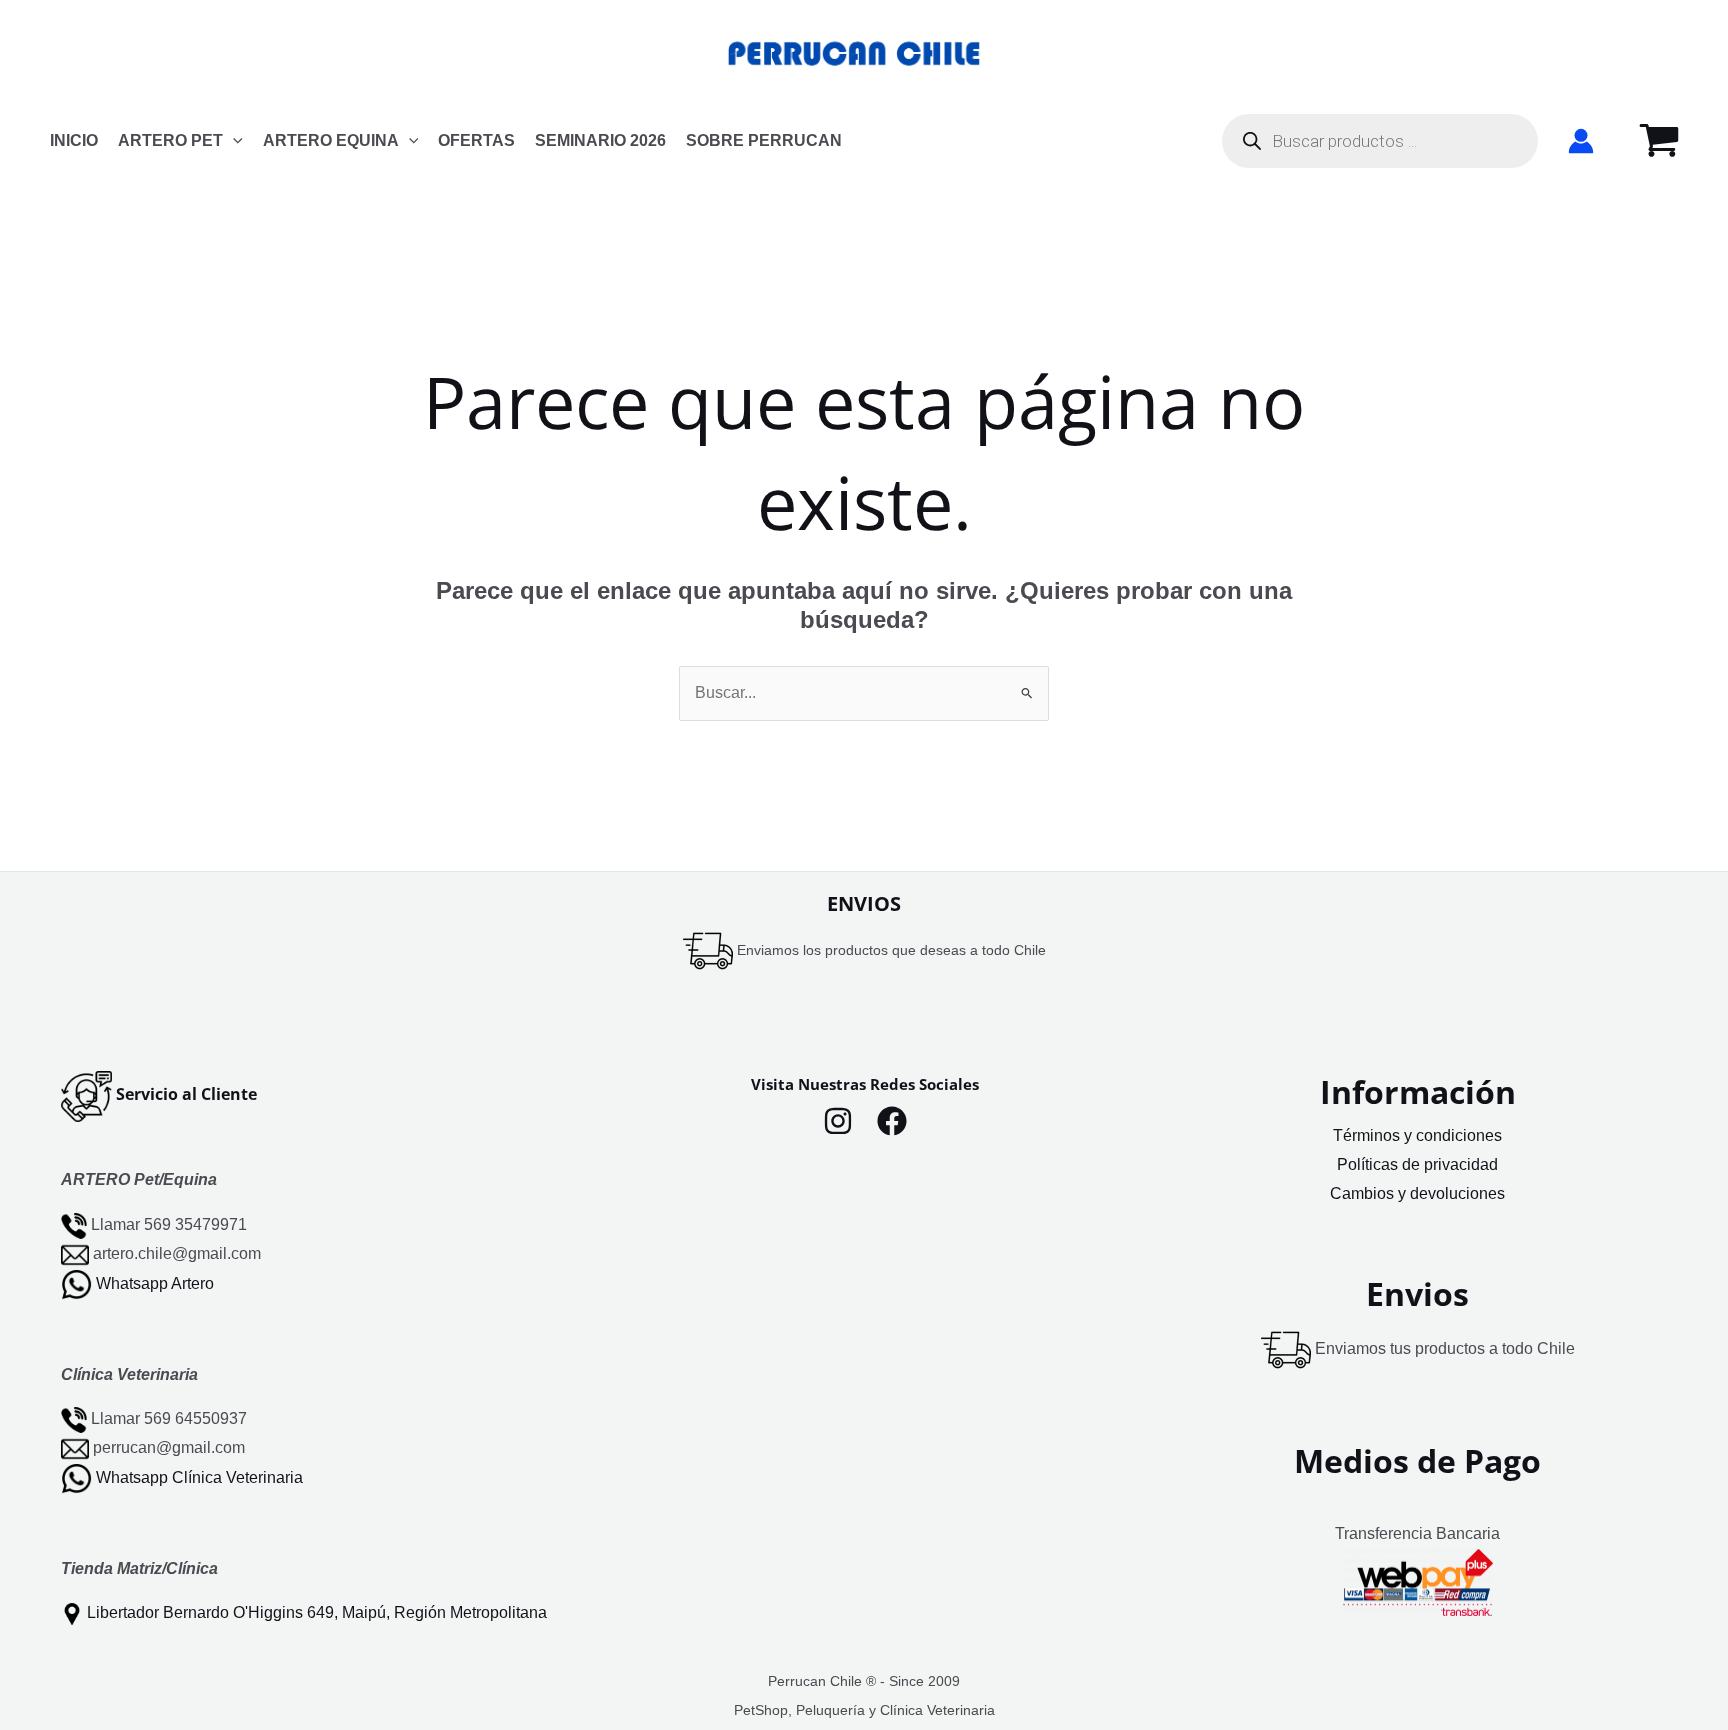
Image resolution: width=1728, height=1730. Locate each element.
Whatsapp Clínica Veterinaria (199, 1477)
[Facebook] (892, 1121)
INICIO (74, 140)
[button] (233, 141)
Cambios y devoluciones (1417, 1193)
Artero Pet (170, 140)
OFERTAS (476, 140)
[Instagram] (838, 1121)
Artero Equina (331, 140)
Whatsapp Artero (155, 1282)
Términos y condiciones (1417, 1135)
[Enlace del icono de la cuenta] (1581, 141)
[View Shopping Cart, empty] (1659, 141)
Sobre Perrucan (764, 140)
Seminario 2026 (600, 140)
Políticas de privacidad (1417, 1164)
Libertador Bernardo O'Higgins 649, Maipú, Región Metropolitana (317, 1612)
